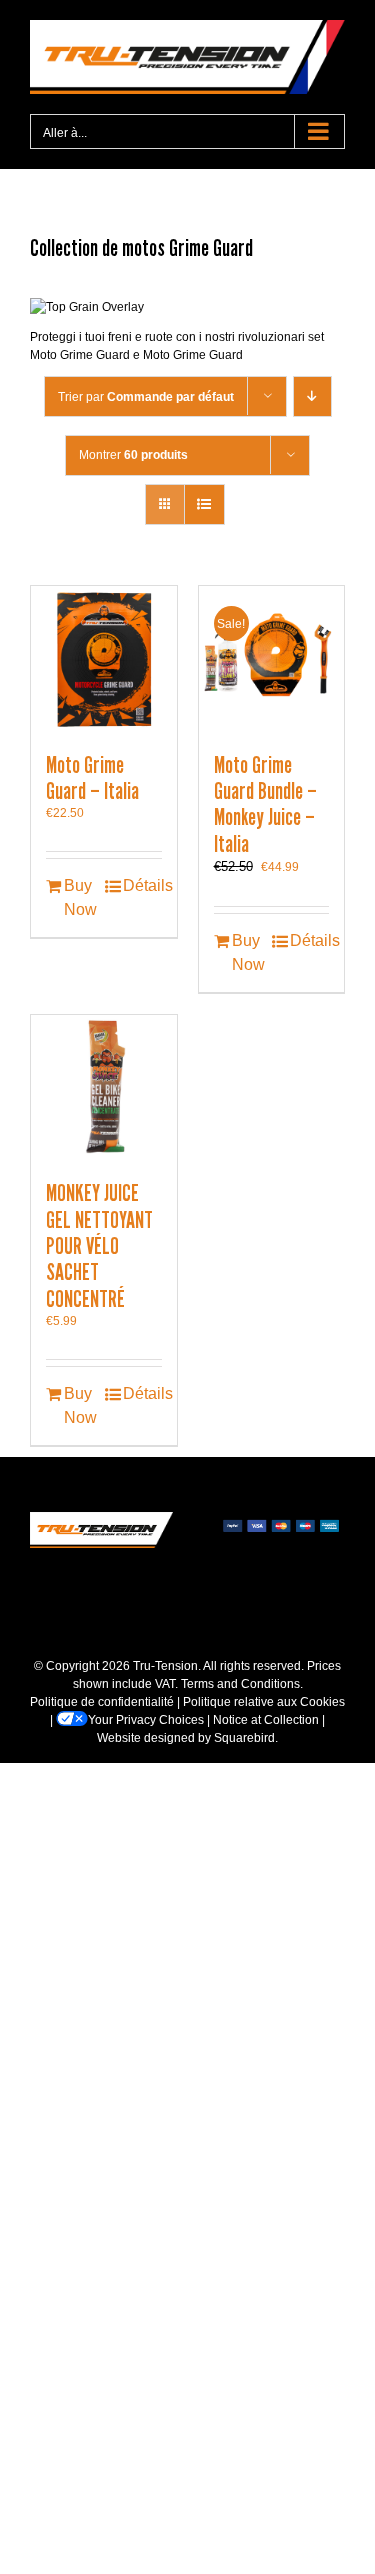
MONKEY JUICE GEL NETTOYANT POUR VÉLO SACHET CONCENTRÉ (99, 1246)
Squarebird (244, 1738)
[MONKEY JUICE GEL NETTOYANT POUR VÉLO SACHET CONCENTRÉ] (104, 1088)
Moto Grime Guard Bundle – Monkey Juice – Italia (265, 804)
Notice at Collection (266, 1720)
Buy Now (80, 897)
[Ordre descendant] (312, 396)
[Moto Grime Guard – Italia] (104, 659)
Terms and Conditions (240, 1684)
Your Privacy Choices (146, 1720)
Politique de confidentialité (102, 1702)
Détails (142, 885)
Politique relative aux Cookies (264, 1702)
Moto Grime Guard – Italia (92, 778)
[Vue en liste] (204, 504)
